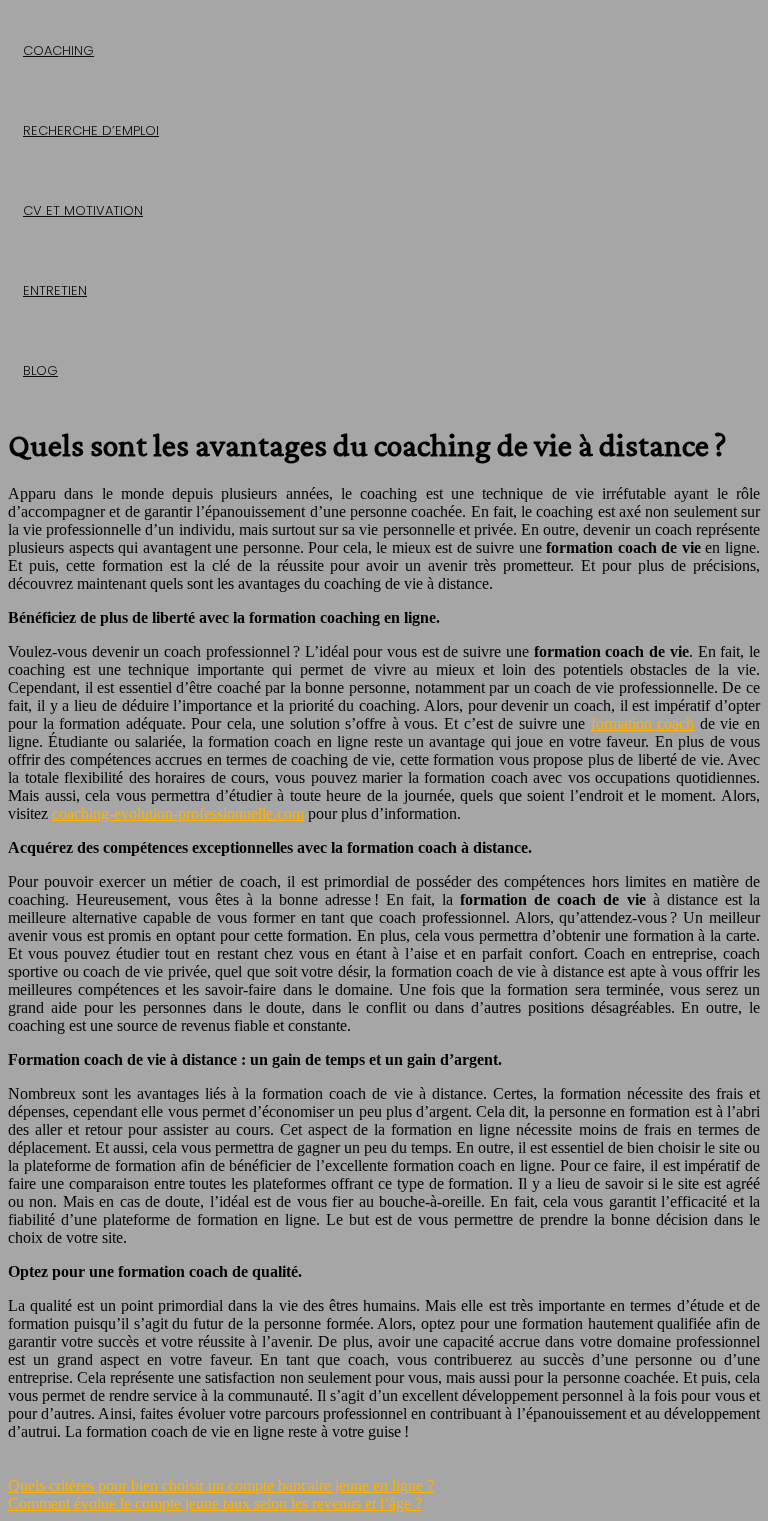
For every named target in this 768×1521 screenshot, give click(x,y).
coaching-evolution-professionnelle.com (178, 813)
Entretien (55, 290)
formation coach (643, 723)
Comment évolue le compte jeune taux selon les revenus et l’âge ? (215, 1503)
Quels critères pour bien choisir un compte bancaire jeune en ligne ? (221, 1485)
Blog (40, 370)
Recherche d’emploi (91, 130)
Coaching (58, 50)
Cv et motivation (83, 210)
